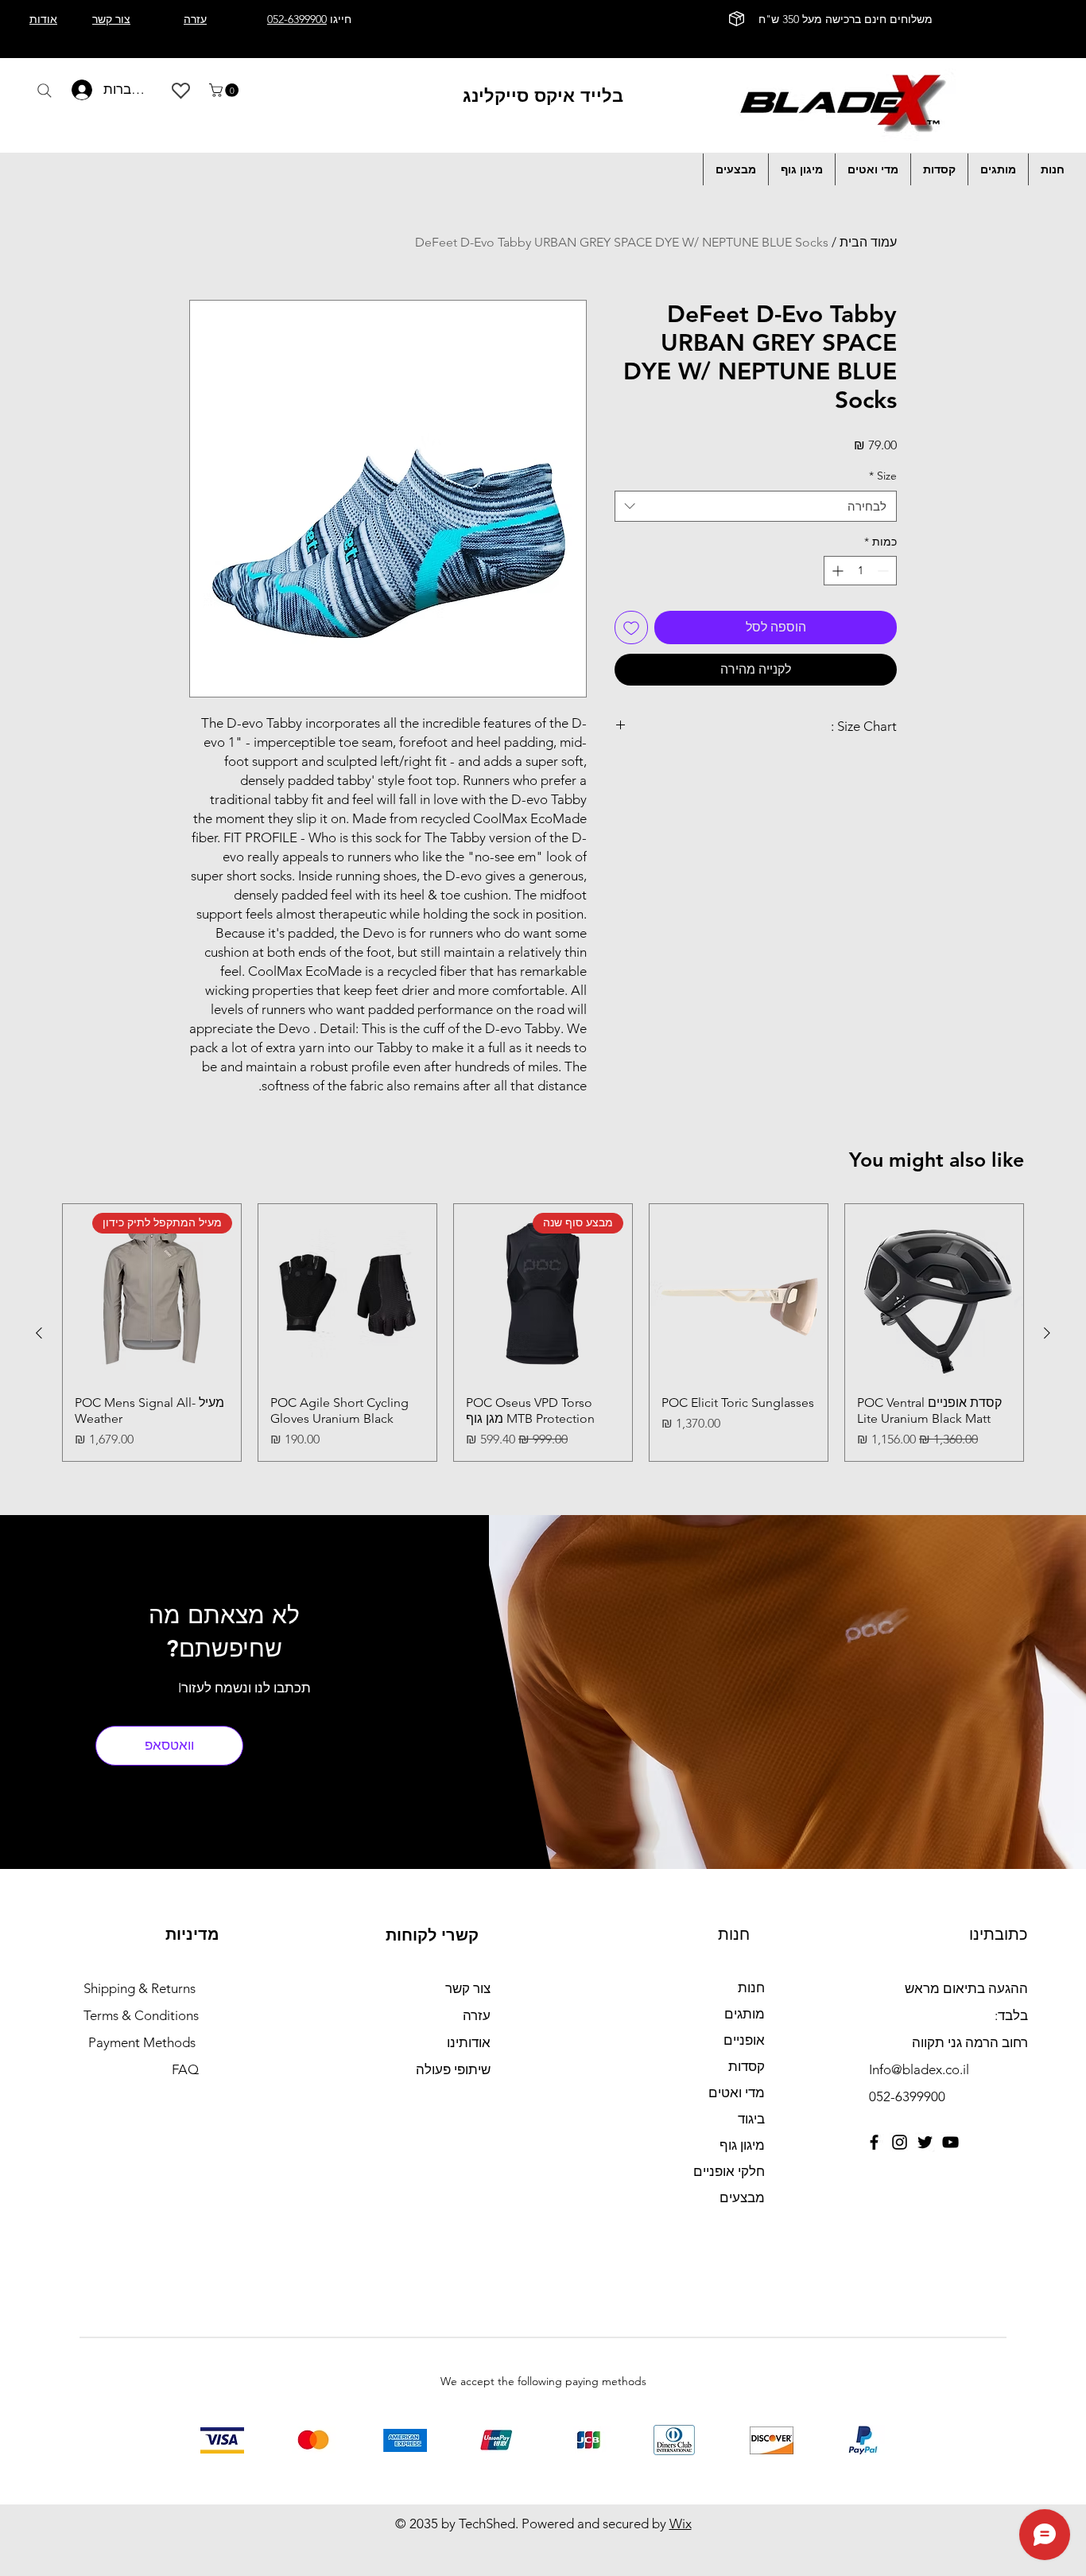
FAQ (185, 2069)
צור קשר (468, 1988)
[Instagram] (900, 2142)
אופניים (744, 2040)
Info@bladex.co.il (919, 2069)
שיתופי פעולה (453, 2069)
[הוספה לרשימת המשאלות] (631, 627)
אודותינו (469, 2042)
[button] (225, 90)
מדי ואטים (737, 2092)
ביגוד (751, 2119)
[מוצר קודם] (1047, 1333)
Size (883, 476)
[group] (543, 1333)
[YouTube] (950, 2142)
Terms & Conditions (141, 2015)
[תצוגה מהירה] (934, 1293)
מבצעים (742, 2197)
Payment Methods (144, 2042)
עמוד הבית (868, 242)
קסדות (747, 2066)
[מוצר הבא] (39, 1333)
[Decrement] (884, 571)
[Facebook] (874, 2142)
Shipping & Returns (140, 1988)
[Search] (44, 91)
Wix (681, 2524)
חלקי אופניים (729, 2171)
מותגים (745, 2014)
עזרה (477, 2015)
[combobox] (756, 506)
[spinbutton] (860, 571)
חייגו (309, 19)
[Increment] (836, 571)
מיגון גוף (742, 2145)
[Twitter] (925, 2142)
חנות (751, 1987)
